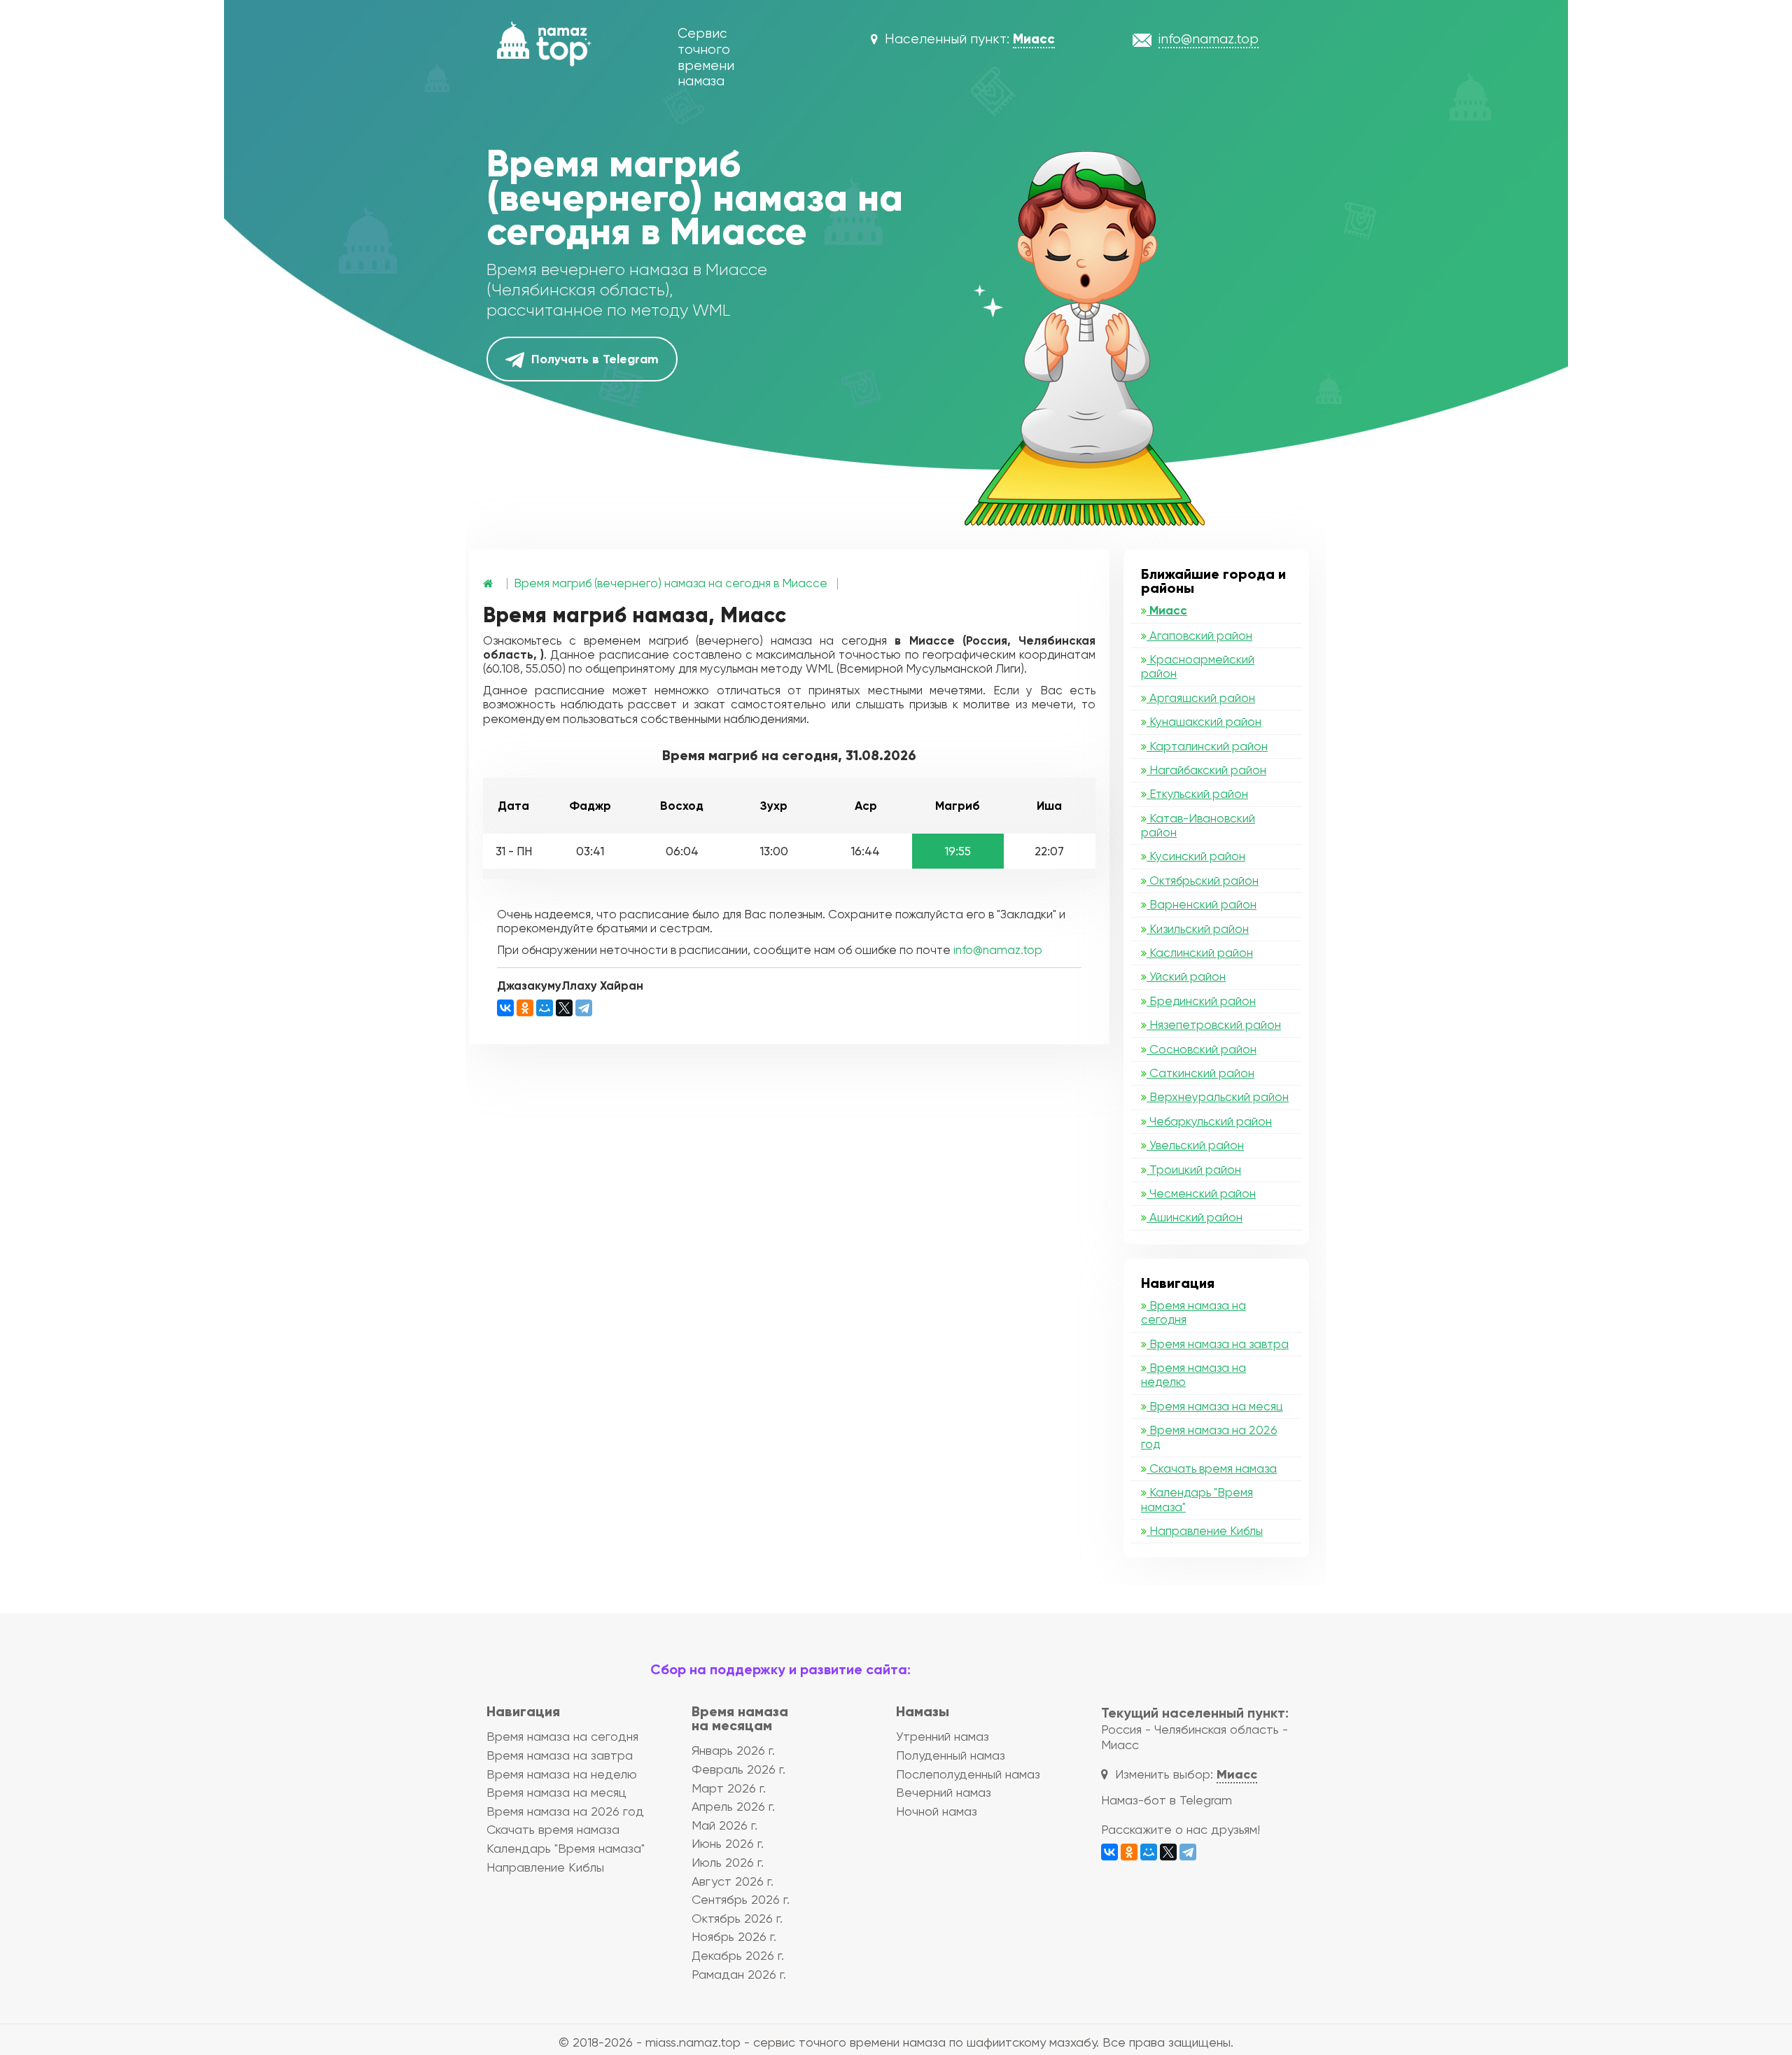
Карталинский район (1207, 746)
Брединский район (1201, 1001)
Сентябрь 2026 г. (741, 1899)
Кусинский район (1196, 856)
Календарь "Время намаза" (1197, 1499)
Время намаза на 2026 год (1209, 1437)
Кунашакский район (1204, 722)
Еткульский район (1197, 794)
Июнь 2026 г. (728, 1843)
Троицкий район (1194, 1170)
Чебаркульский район (1209, 1121)
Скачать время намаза (1212, 1468)
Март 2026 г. (729, 1788)
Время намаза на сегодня (1193, 1312)
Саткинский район (1200, 1073)
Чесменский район (1201, 1193)
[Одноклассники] (525, 1008)
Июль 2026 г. (728, 1862)
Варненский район (1202, 904)
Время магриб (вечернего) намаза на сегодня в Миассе (671, 583)
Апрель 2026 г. (733, 1806)
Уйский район (1186, 976)
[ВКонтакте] (505, 1008)
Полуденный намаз (951, 1755)
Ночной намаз (937, 1811)
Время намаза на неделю (1193, 1375)
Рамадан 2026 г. (739, 1974)
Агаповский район (1199, 636)
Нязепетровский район (1214, 1025)
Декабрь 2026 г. (738, 1955)
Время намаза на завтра (1218, 1344)
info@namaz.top (998, 950)
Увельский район (1195, 1145)
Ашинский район (1195, 1217)
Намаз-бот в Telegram (1167, 1800)
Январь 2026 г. (733, 1750)
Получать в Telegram (593, 359)
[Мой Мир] (545, 1008)
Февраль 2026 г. (738, 1769)
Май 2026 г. (724, 1825)
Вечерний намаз (944, 1792)
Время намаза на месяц (1214, 1406)
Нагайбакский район (1206, 770)
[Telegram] (584, 1008)
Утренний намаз (943, 1736)
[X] (564, 1008)
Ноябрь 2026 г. (734, 1936)
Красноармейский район (1198, 666)
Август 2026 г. (733, 1881)
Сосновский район (1202, 1049)
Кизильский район (1198, 929)
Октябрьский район (1203, 881)
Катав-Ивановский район (1198, 825)
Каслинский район (1200, 953)
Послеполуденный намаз (968, 1774)
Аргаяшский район (1201, 698)
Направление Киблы (1205, 1531)
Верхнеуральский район (1218, 1097)
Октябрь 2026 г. (737, 1918)
